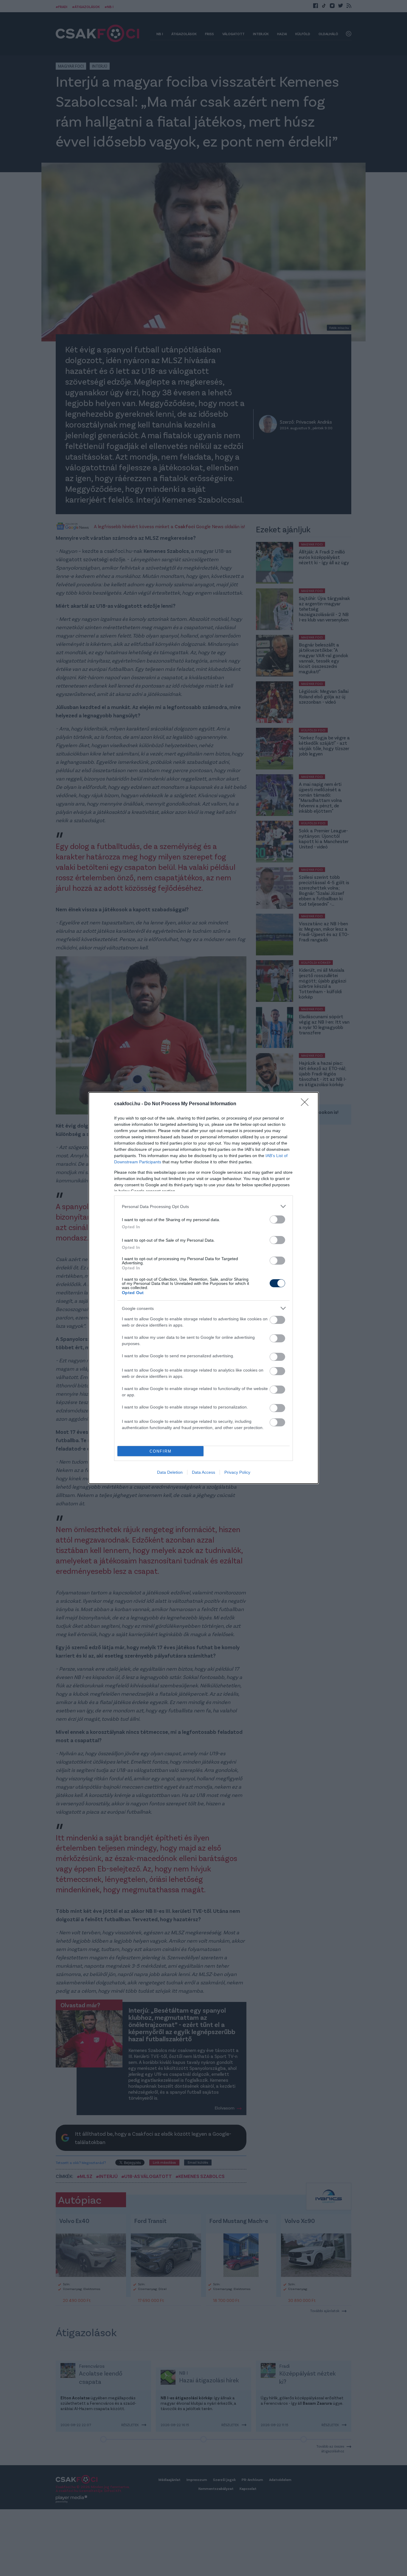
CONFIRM (161, 1451)
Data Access (203, 1472)
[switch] (277, 1219)
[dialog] (203, 1288)
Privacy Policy (237, 1472)
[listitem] (203, 1206)
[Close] (307, 1104)
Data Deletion (170, 1472)
